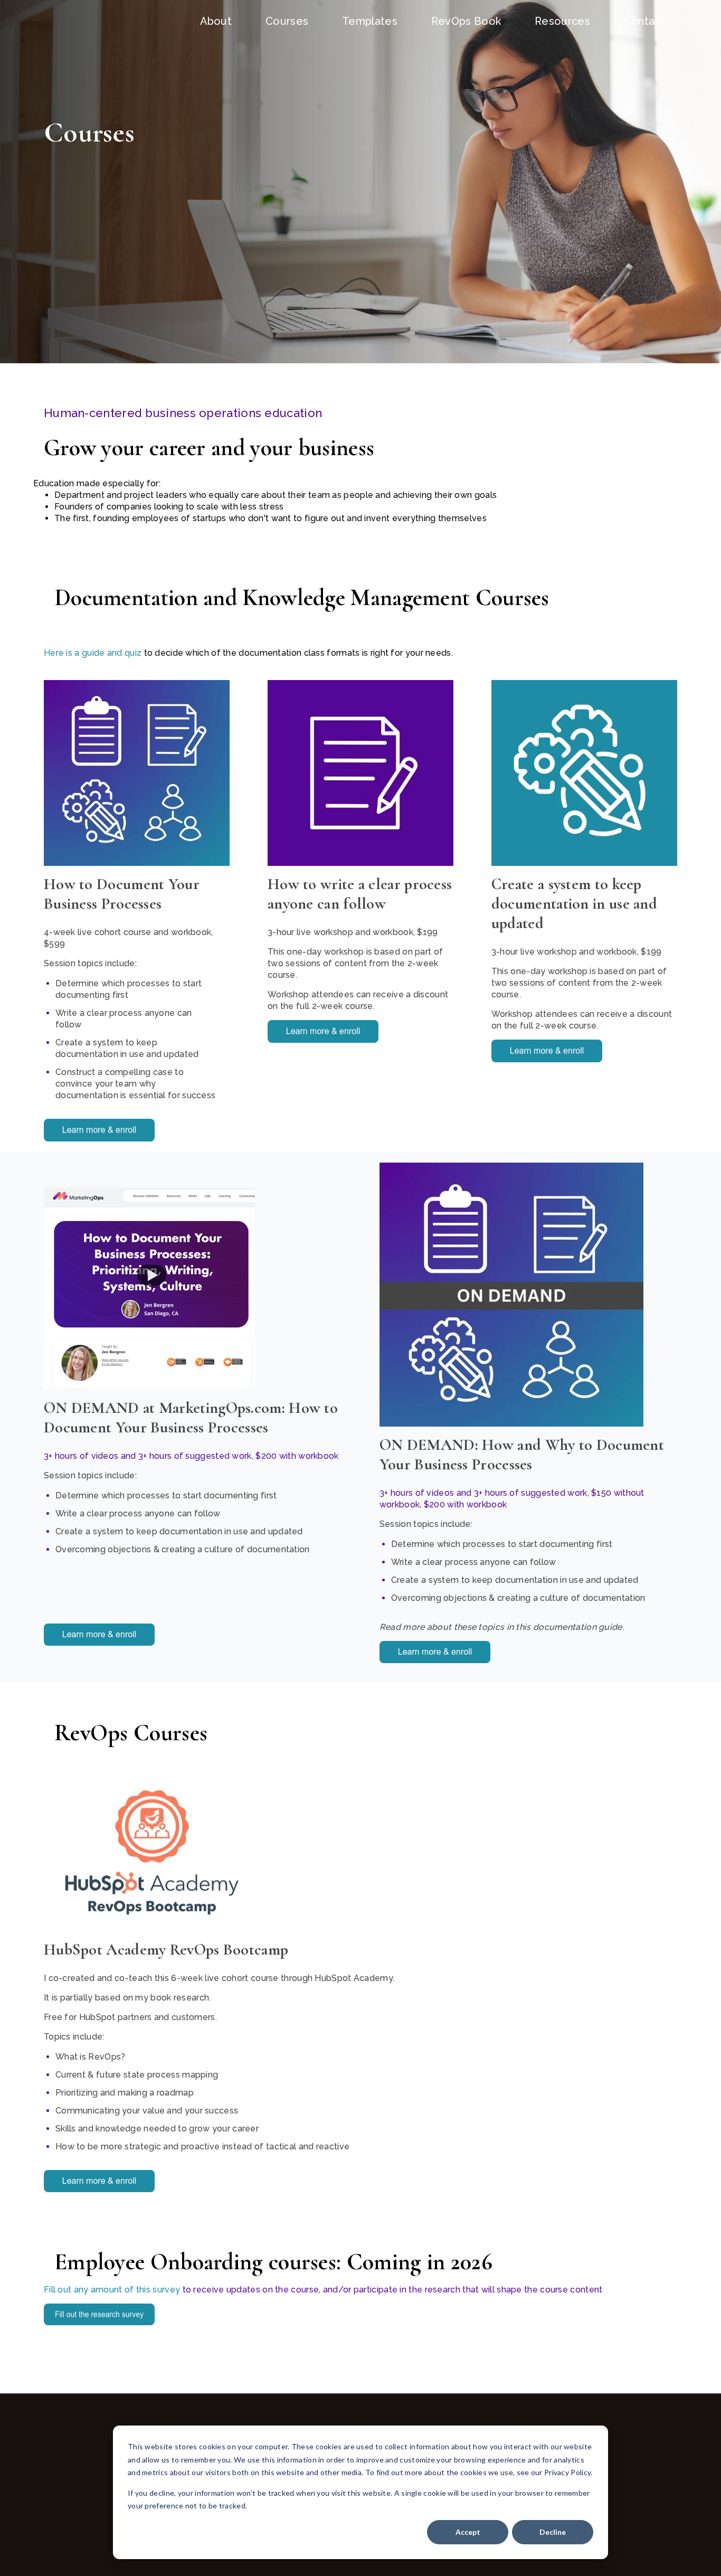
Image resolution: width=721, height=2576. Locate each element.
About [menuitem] (216, 21)
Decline (553, 2532)
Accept (468, 2532)
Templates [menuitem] (370, 21)
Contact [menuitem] (644, 21)
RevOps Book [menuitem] (466, 21)
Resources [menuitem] (562, 21)
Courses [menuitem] (287, 21)
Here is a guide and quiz (94, 653)
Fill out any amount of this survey (112, 2290)
